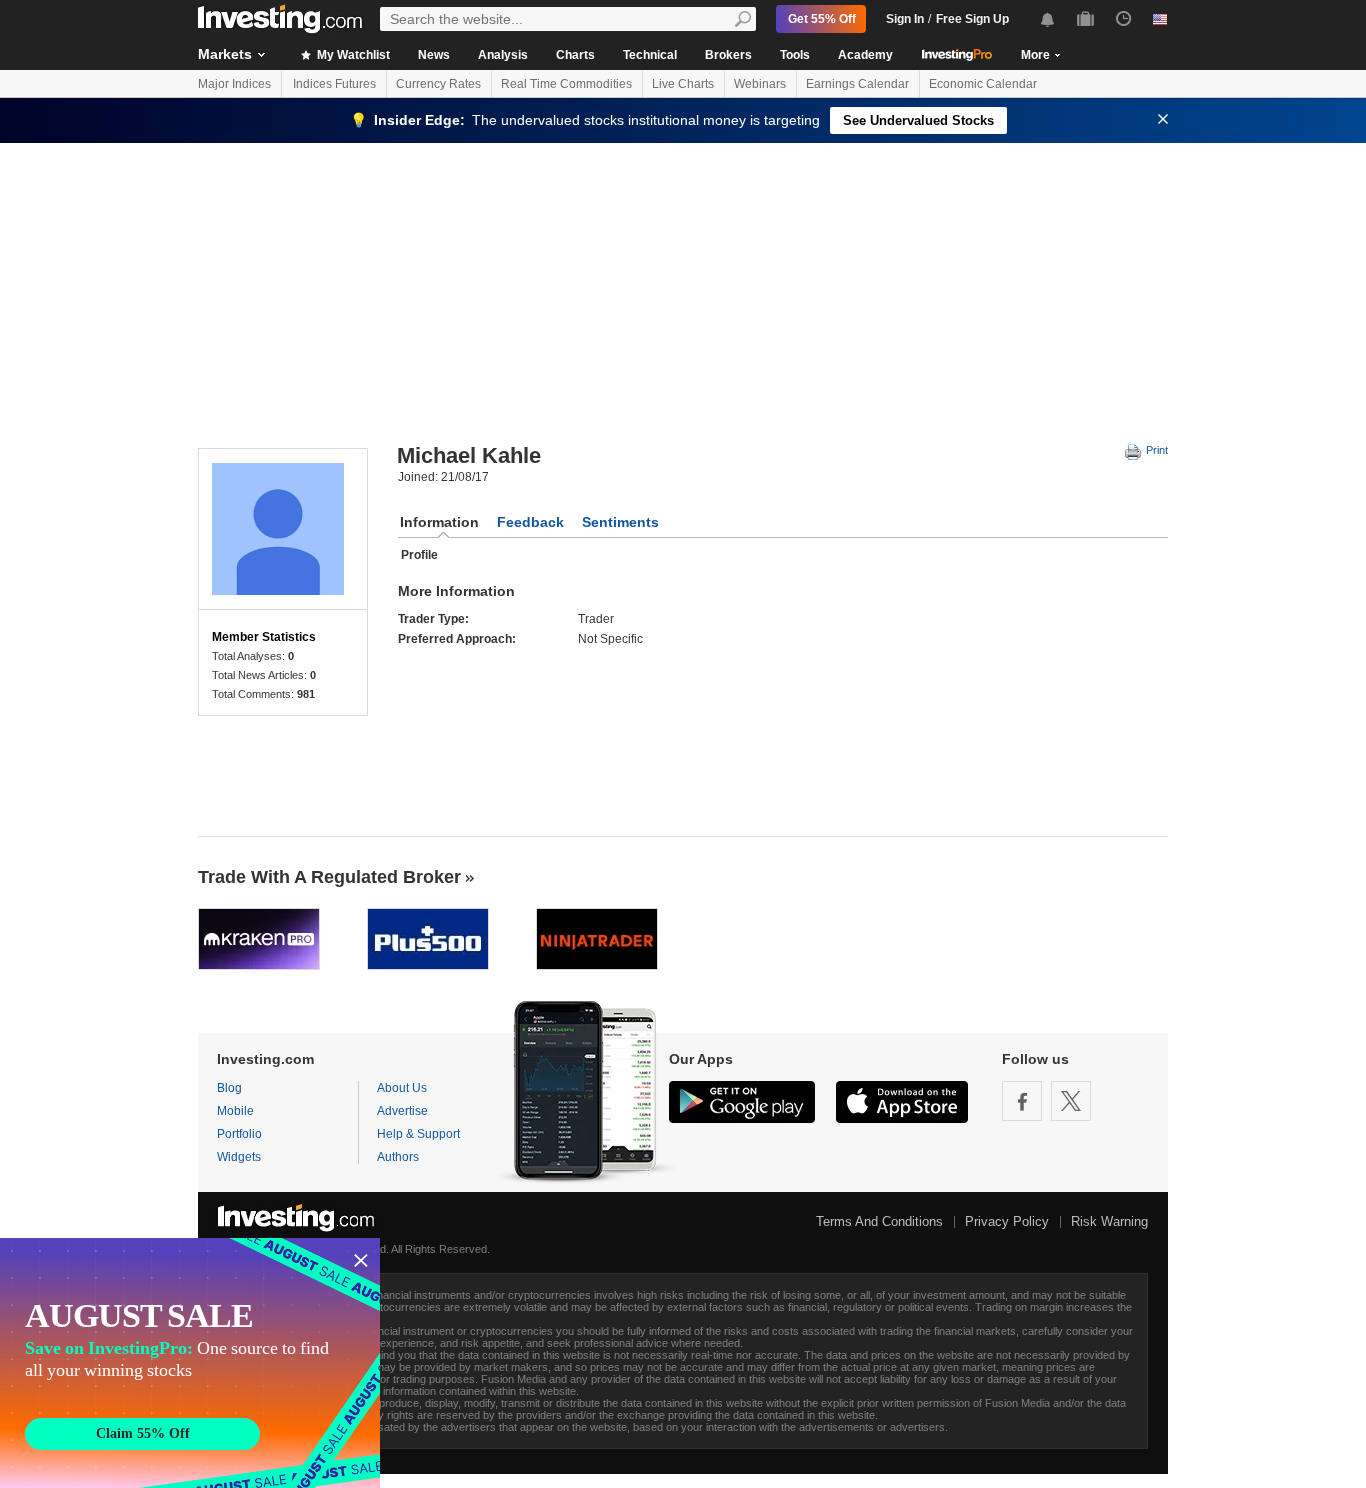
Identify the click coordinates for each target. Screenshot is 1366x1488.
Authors (398, 1157)
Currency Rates (438, 84)
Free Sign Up (972, 19)
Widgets (239, 1157)
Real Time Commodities (566, 84)
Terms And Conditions (879, 1221)
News (434, 55)
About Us (402, 1088)
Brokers (728, 55)
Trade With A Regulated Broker (329, 877)
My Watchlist (352, 55)
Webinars (760, 84)
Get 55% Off (822, 19)
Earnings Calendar (857, 84)
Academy (865, 55)
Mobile (235, 1111)
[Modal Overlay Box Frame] (190, 1363)
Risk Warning (1109, 1221)
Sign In (905, 19)
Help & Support (418, 1134)
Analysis (503, 55)
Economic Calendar (983, 84)
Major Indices (234, 84)
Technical (650, 55)
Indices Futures (334, 84)
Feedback (530, 522)
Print (1155, 450)
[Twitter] (1071, 1101)
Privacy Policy (1007, 1221)
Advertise (402, 1111)
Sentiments (620, 522)
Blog (229, 1088)
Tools (795, 55)
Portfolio (239, 1134)
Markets (225, 54)
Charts (575, 55)
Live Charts (683, 84)
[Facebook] (1022, 1101)
